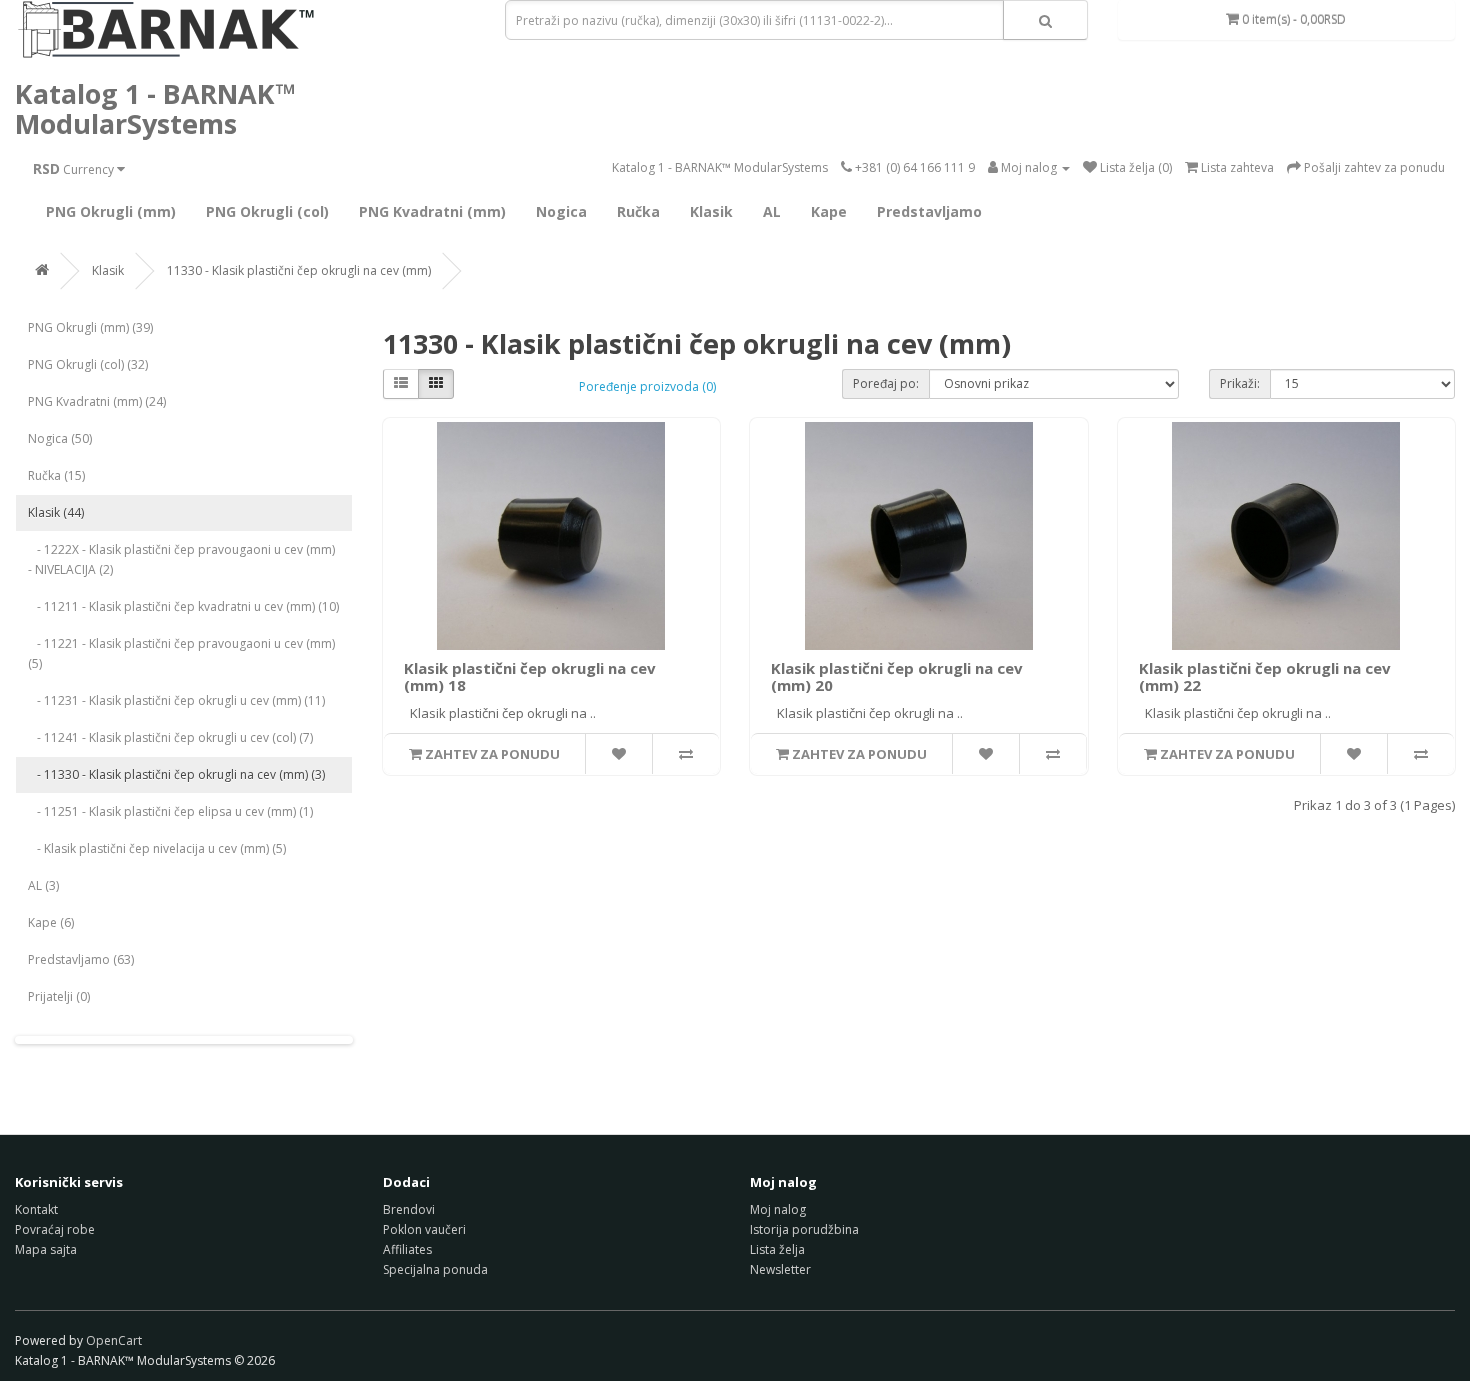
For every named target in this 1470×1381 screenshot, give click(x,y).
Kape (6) (51, 922)
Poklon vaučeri (424, 1229)
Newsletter (780, 1269)
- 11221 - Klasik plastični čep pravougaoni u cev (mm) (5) (181, 653)
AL (772, 211)
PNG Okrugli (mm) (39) (90, 327)
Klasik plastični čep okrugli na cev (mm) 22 (1265, 676)
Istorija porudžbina (804, 1229)
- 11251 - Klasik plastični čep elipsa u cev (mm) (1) (170, 811)
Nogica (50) (60, 438)
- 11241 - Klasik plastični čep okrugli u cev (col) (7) (170, 737)
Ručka (638, 211)
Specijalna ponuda (435, 1269)
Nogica (561, 211)
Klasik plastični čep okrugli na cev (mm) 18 (530, 676)
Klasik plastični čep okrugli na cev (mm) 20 (897, 676)
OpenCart (114, 1340)
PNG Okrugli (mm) (111, 211)
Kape (829, 211)
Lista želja (777, 1249)
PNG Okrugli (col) (267, 211)
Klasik (711, 211)
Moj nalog (778, 1209)
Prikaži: (1240, 383)
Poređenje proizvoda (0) (647, 386)
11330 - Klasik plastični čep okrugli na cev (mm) (299, 270)
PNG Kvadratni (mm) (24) (97, 401)
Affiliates (407, 1249)
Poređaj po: (886, 383)
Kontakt (36, 1209)
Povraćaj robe (55, 1229)
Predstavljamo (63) (81, 959)
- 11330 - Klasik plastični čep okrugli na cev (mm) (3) (176, 774)
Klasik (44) (56, 512)
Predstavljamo (929, 211)
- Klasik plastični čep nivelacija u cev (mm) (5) (157, 848)
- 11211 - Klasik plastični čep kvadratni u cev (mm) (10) (183, 606)
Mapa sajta (46, 1249)
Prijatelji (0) (59, 996)
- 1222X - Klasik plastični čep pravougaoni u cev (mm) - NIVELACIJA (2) (181, 559)
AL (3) (43, 885)
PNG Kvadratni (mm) (432, 211)
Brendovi (409, 1209)
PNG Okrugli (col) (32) (88, 364)
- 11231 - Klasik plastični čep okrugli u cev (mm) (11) (176, 700)
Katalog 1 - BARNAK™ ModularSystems (155, 108)
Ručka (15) (56, 475)
